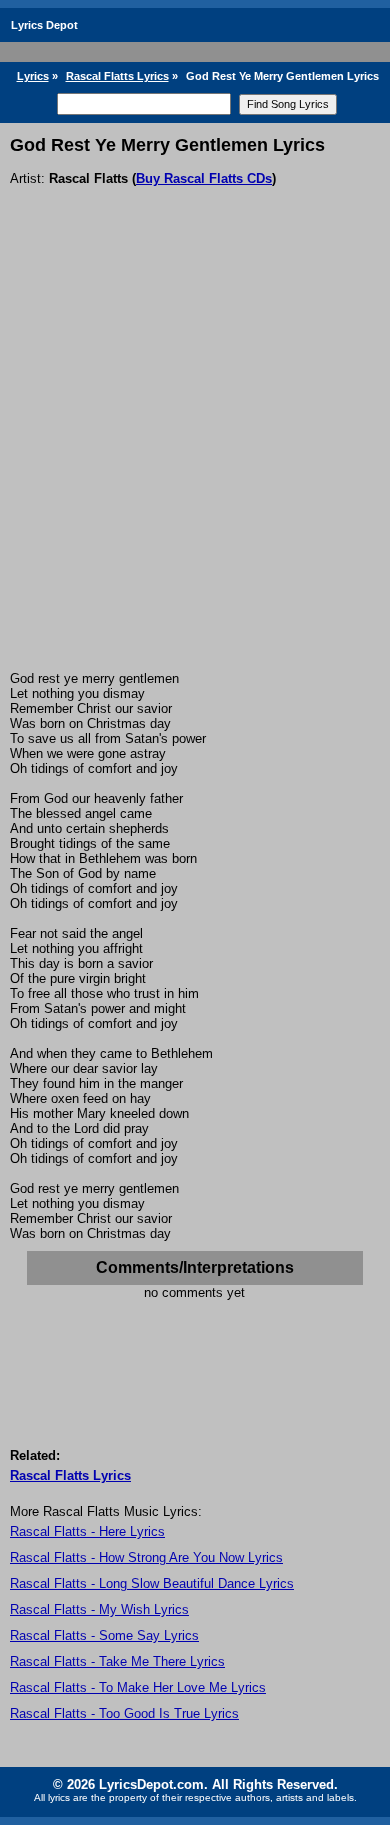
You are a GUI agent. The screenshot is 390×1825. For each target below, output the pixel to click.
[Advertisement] (195, 466)
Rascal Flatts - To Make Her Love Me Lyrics (138, 1687)
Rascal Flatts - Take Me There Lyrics (117, 1661)
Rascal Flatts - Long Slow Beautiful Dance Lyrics (152, 1583)
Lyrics (33, 76)
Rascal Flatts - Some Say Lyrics (104, 1635)
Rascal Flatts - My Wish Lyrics (99, 1609)
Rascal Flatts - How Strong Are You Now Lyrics (146, 1557)
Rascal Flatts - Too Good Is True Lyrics (124, 1713)
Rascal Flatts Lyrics (117, 76)
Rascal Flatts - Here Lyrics (87, 1531)
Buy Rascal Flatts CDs (204, 178)
